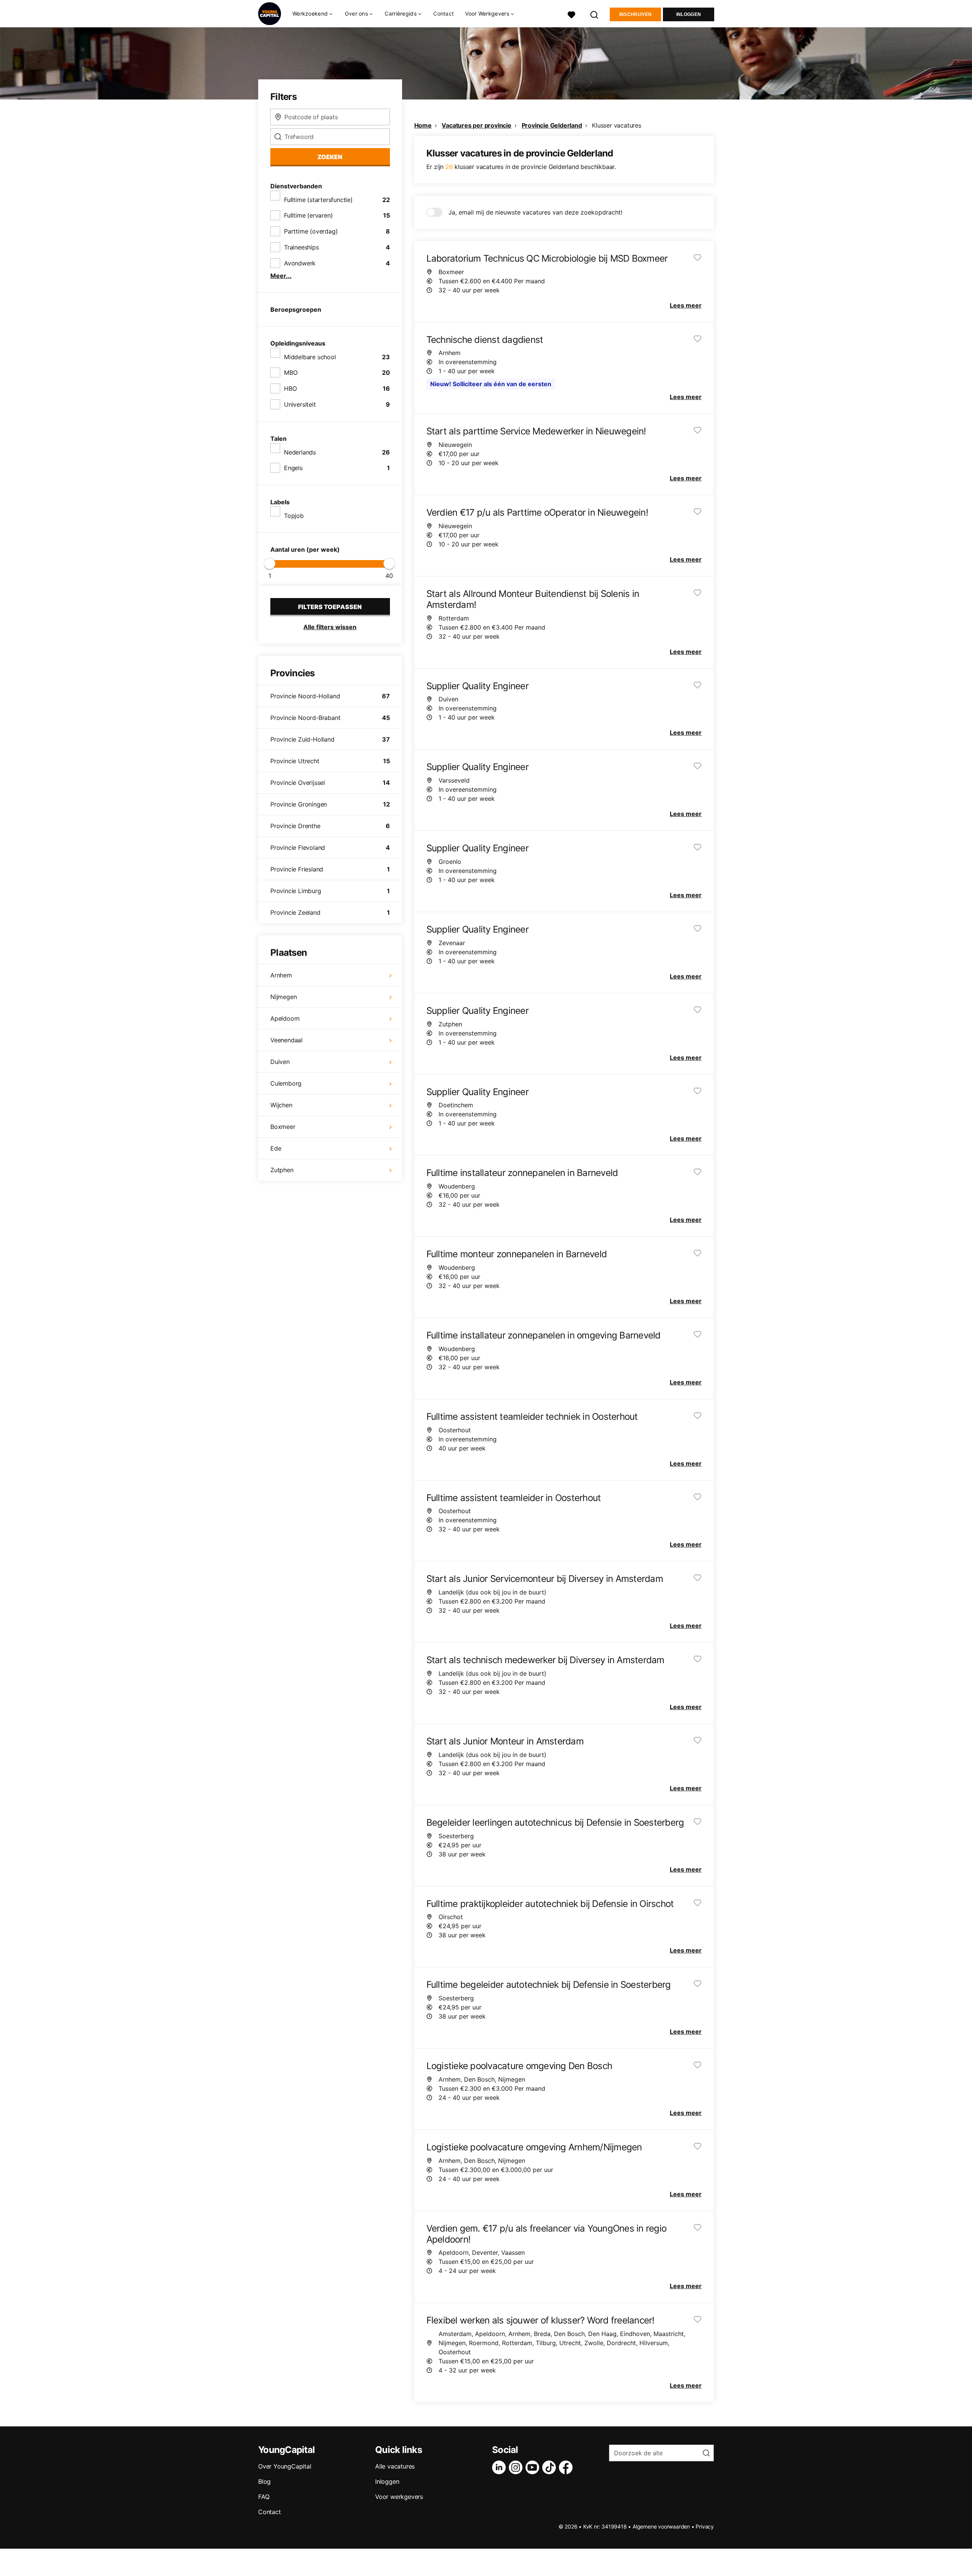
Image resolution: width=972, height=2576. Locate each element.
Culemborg (286, 1083)
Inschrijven (635, 14)
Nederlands (300, 452)
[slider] (270, 563)
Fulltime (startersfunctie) (318, 200)
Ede (276, 1148)
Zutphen (282, 1170)
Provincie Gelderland (552, 125)
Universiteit (300, 404)
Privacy (705, 2526)
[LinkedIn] (500, 2467)
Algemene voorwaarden (661, 2526)
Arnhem (281, 975)
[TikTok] (551, 2467)
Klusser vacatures (617, 125)
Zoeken (330, 157)
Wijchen (281, 1105)
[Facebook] (567, 2467)
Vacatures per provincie (476, 125)
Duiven (280, 1062)
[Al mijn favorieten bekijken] (571, 14)
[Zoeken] (595, 14)
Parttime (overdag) (311, 231)
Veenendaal (286, 1040)
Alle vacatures (395, 2466)
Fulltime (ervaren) (308, 215)
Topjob (294, 516)
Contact (443, 13)
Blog (264, 2481)
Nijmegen (283, 997)
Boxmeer (283, 1127)
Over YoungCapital (285, 2466)
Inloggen (689, 14)
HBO (290, 388)
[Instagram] (517, 2467)
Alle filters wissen (330, 627)
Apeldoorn (285, 1018)
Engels (293, 468)
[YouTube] (534, 2467)
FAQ (264, 2497)
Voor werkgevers (399, 2497)
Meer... (281, 276)
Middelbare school (310, 357)
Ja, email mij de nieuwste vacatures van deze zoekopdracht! (535, 212)
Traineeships (301, 247)
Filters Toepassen (330, 607)
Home (423, 125)
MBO (291, 373)
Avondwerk (300, 263)
